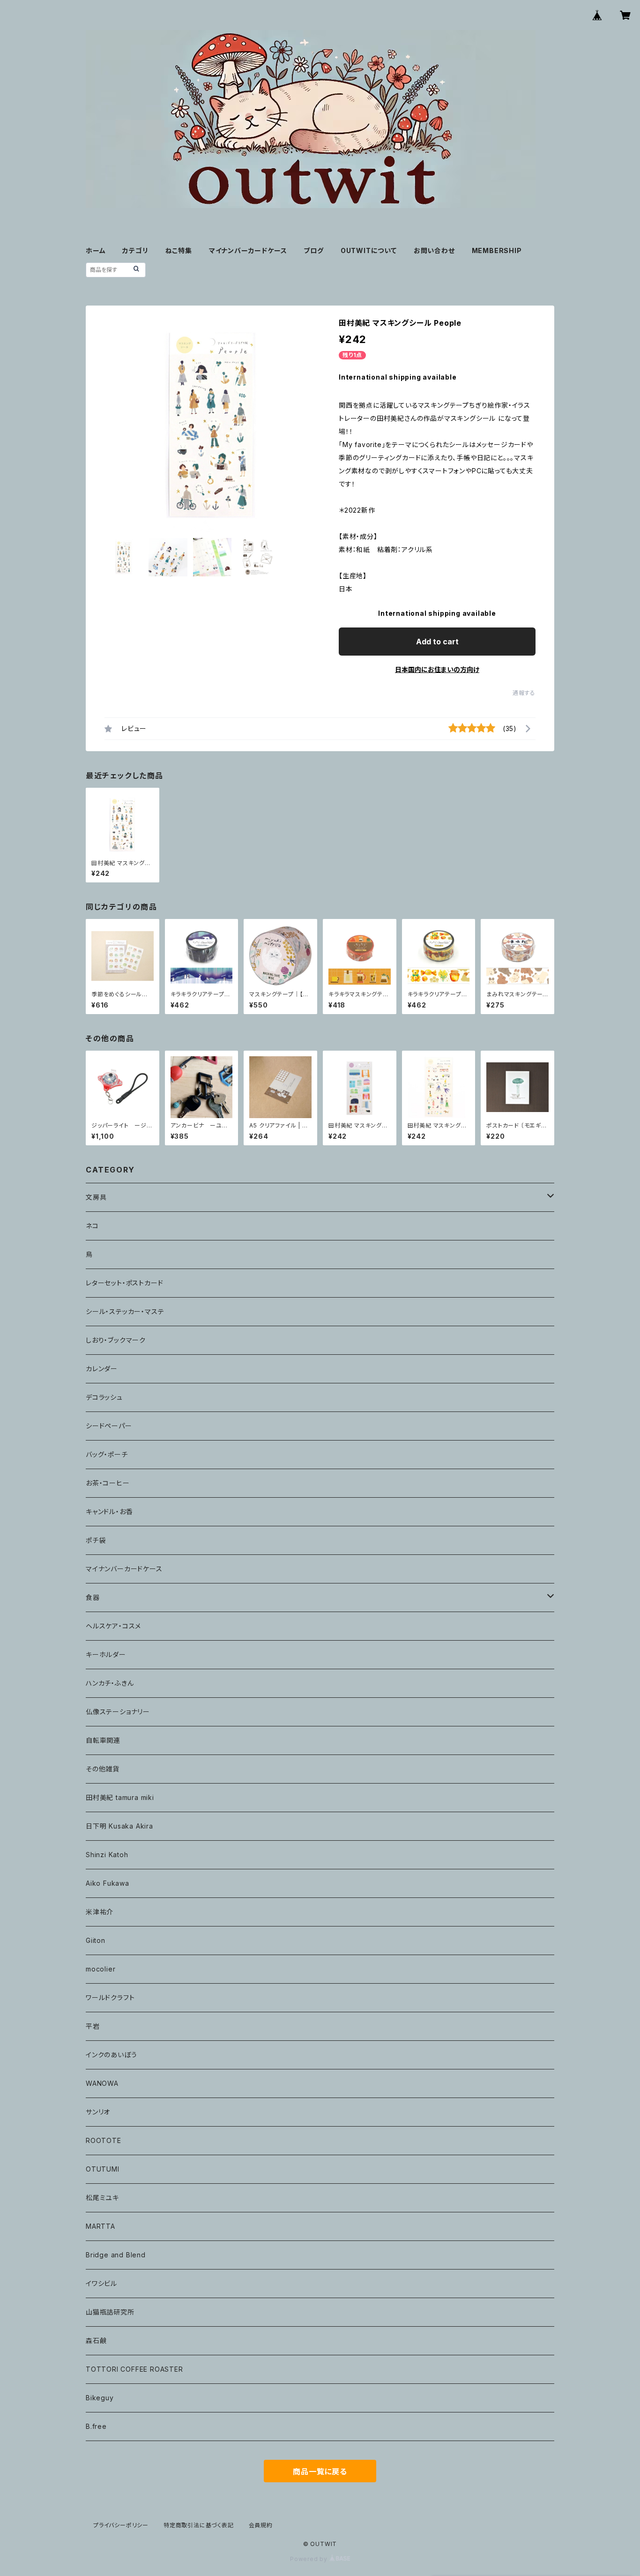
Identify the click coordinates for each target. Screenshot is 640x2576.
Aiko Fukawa (108, 1883)
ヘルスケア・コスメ (113, 1626)
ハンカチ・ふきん (110, 1683)
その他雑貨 (103, 1769)
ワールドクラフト (110, 1997)
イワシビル (101, 2283)
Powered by (310, 2559)
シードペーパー (109, 1426)
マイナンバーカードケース (248, 250)
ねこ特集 (179, 250)
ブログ (313, 250)
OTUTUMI (103, 2169)
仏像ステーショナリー (118, 1712)
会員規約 (261, 2525)
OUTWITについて (369, 250)
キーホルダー (106, 1654)
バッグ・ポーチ (107, 1454)
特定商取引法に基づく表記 (199, 2525)
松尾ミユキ (102, 2198)
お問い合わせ (434, 250)
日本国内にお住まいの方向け (437, 669)
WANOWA (102, 2083)
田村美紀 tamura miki (120, 1797)
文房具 (96, 1197)
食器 (93, 1597)
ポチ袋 (96, 1540)
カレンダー (102, 1369)
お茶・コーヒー (108, 1483)
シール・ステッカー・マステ (125, 1311)
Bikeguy (100, 2398)
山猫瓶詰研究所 (110, 2312)
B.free (96, 2426)
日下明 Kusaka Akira (119, 1826)
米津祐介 (100, 1912)
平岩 (93, 2026)
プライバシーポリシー (121, 2525)
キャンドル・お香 (109, 1512)
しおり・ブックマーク (116, 1340)
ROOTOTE (104, 2140)
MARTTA (100, 2226)
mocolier (100, 1969)
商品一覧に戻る (320, 2471)
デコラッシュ (104, 1397)
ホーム (96, 250)
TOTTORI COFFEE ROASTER (134, 2369)
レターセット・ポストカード (124, 1283)
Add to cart (437, 642)
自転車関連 (103, 1740)
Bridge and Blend (116, 2255)
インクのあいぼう (111, 2055)
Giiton (96, 1940)
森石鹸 (96, 2341)
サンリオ (98, 2112)
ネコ (92, 1226)
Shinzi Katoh (107, 1855)
